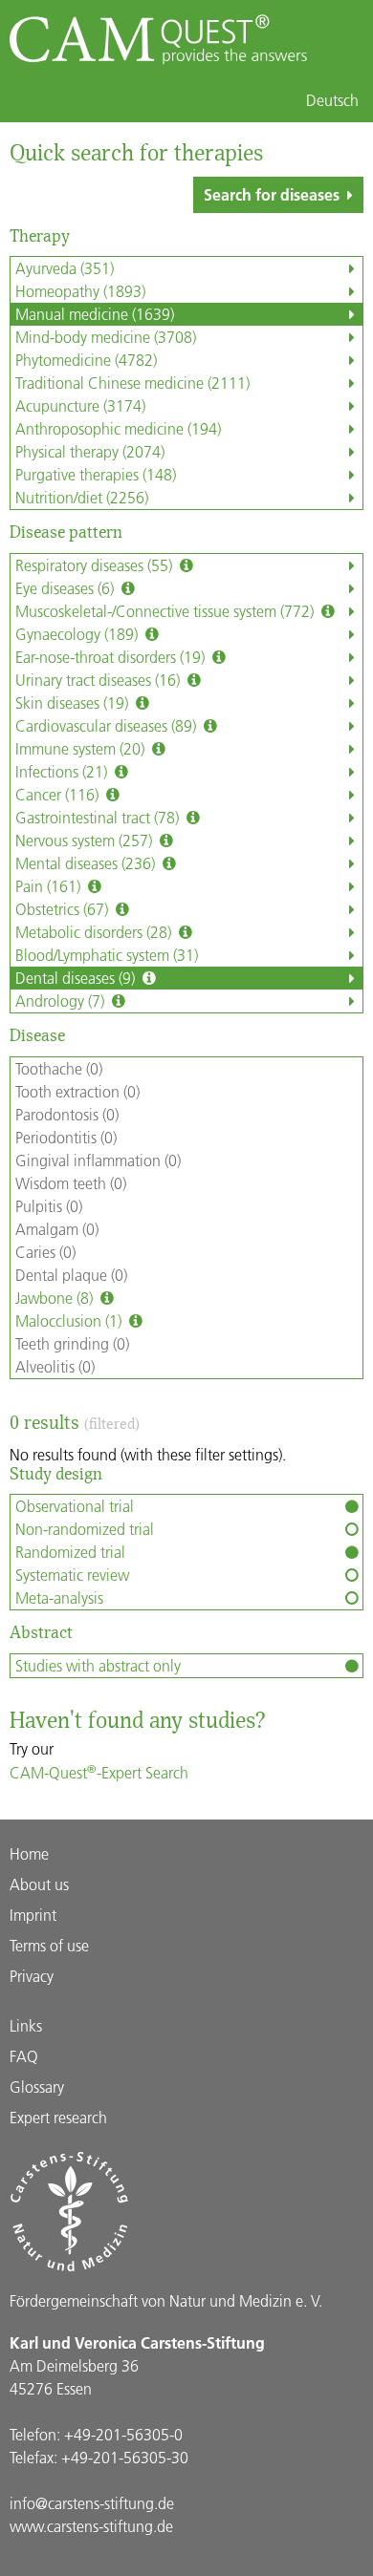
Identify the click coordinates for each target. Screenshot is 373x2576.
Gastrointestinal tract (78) (99, 817)
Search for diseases (272, 194)
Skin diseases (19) (74, 703)
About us (39, 1884)
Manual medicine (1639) (95, 314)
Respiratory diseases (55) (96, 565)
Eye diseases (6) (66, 588)
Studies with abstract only (98, 1665)
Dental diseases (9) (77, 978)
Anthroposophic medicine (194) (118, 428)
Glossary (37, 2086)
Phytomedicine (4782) (86, 360)
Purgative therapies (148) (96, 474)
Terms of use (49, 1945)
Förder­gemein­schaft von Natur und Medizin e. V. (166, 2300)
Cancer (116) (59, 794)
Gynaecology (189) (78, 634)
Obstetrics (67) (64, 909)
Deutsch (332, 100)
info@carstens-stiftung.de (92, 2503)
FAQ (24, 2056)
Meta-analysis (59, 1597)
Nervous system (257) (86, 840)
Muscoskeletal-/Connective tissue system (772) (166, 611)
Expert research (58, 2117)
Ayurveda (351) (65, 268)
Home (29, 1853)
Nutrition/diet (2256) (82, 497)
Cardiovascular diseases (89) (108, 725)
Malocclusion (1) (70, 1320)
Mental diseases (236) (87, 863)
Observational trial (75, 1506)
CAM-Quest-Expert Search (99, 1772)
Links (26, 2025)
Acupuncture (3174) (80, 405)
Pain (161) (50, 886)
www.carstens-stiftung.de (91, 2526)
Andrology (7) (62, 1001)
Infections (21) (63, 771)
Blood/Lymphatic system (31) (107, 955)
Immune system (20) (82, 748)
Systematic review (72, 1575)
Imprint (33, 1915)
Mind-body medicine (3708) (106, 337)
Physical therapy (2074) (90, 451)
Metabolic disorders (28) (95, 932)
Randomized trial (70, 1552)
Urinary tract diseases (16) (99, 680)
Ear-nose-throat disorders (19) (112, 657)
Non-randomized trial (85, 1529)
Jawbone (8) (56, 1298)
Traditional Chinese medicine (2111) (132, 383)
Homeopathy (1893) (80, 291)
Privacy (32, 1976)
